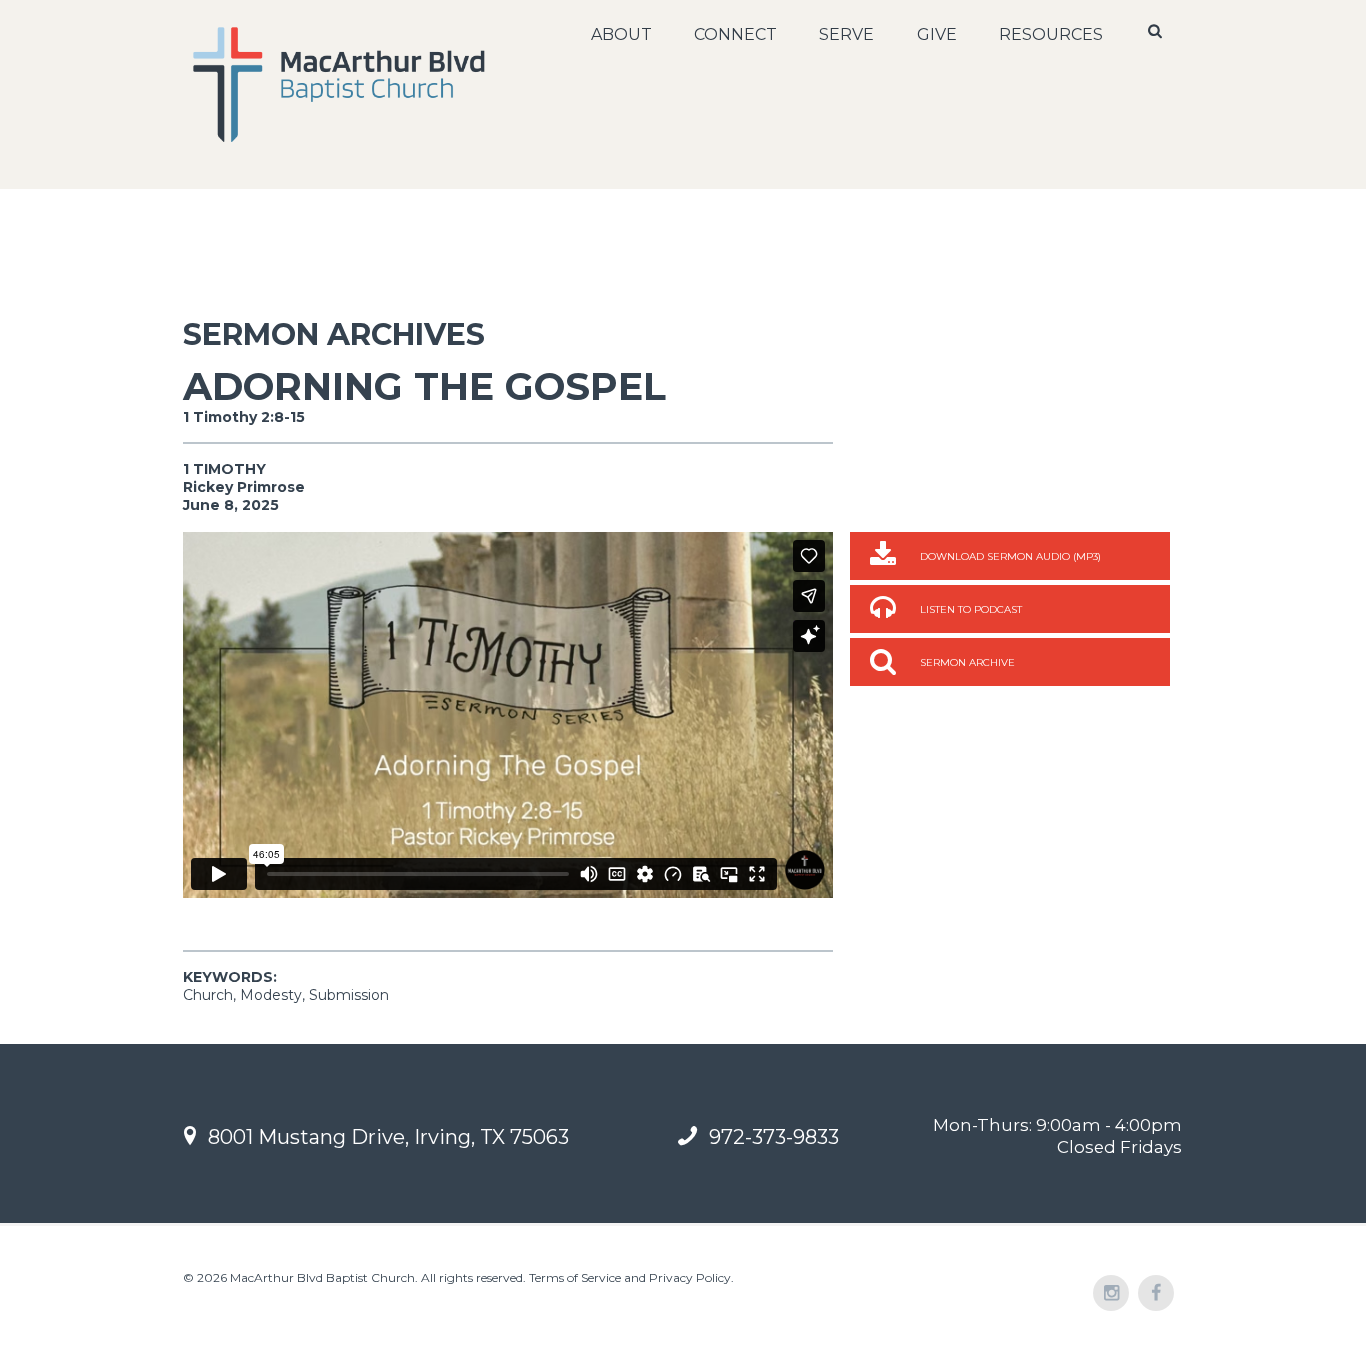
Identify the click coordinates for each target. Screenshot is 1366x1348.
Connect (735, 34)
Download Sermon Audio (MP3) (1010, 556)
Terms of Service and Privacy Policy (630, 1277)
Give (937, 34)
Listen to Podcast (971, 609)
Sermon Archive (967, 662)
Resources (1051, 34)
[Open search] (1157, 31)
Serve (846, 34)
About (621, 34)
